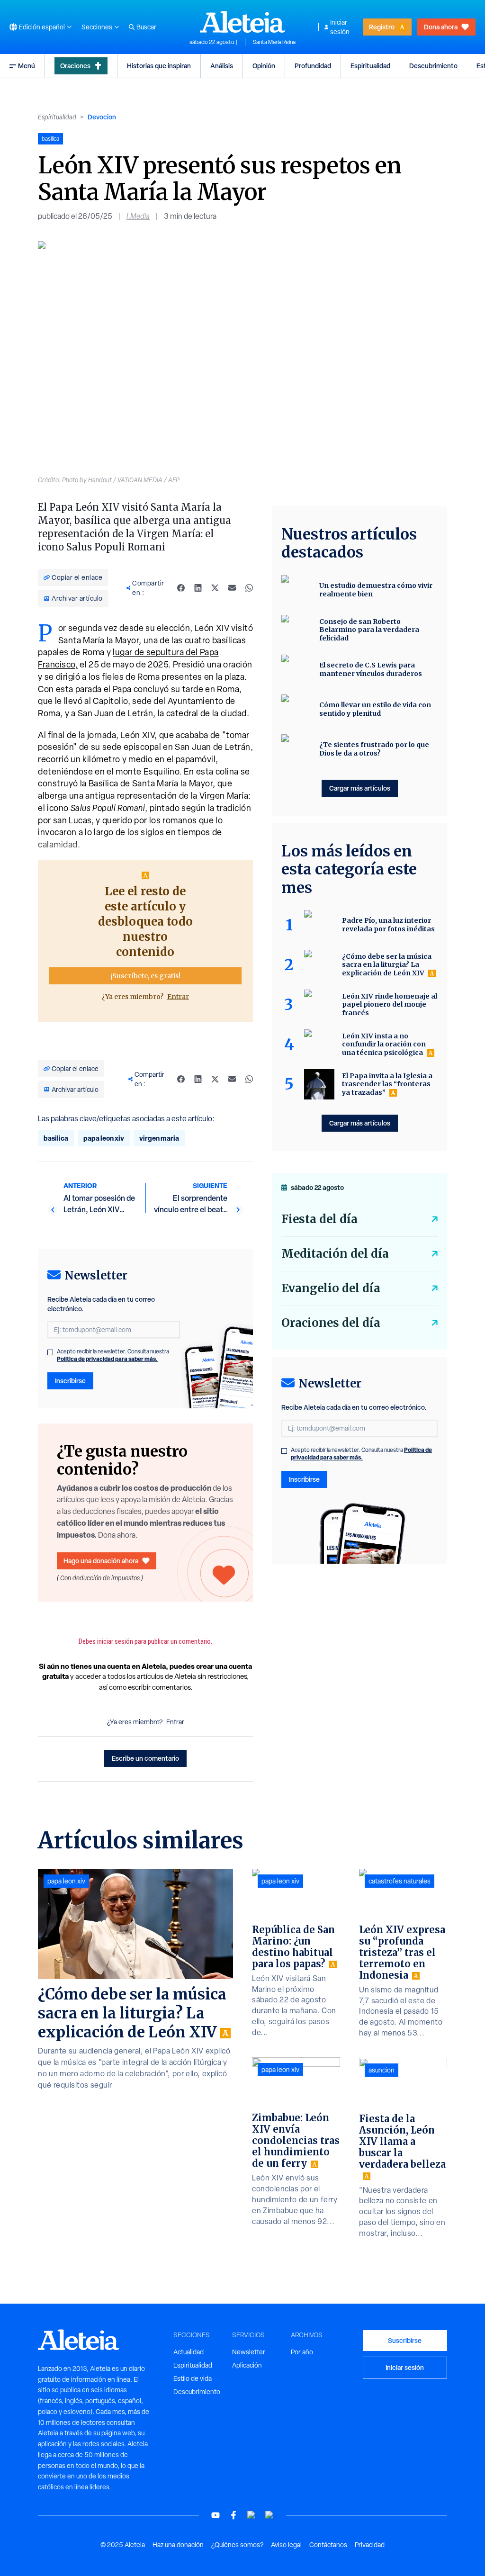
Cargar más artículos (360, 788)
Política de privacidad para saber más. (107, 1359)
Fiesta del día (319, 1219)
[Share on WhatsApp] (249, 588)
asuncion (382, 2070)
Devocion (102, 117)
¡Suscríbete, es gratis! (145, 976)
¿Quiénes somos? (237, 2545)
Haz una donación (178, 2545)
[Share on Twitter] (215, 588)
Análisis (222, 66)
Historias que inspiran (159, 66)
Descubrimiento (433, 66)
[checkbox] (50, 1352)
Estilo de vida (193, 2378)
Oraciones (75, 66)
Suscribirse (405, 2340)
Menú (27, 66)
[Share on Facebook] (181, 588)
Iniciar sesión (340, 27)
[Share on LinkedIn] (198, 588)
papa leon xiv (104, 1138)
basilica (56, 1138)
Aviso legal (286, 2545)
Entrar (178, 997)
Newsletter (249, 2352)
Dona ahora (441, 27)
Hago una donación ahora (101, 1561)
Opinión (264, 66)
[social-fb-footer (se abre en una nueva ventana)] (234, 2515)
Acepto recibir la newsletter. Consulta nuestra (113, 1355)
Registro (382, 27)
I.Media (138, 216)
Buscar (146, 27)
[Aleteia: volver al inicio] (242, 22)
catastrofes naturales (400, 1881)
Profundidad (313, 66)
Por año (302, 2352)
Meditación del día (335, 1254)
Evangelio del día (331, 1288)
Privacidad (370, 2545)
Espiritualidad (370, 66)
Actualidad (189, 2352)
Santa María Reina (274, 42)
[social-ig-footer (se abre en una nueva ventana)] (269, 2515)
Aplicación (247, 2365)
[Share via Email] (232, 588)
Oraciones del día (331, 1323)
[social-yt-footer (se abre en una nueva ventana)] (216, 2515)
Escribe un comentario (145, 1758)
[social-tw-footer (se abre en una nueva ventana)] (251, 2515)
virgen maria (159, 1138)
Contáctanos (328, 2545)
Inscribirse (70, 1381)
